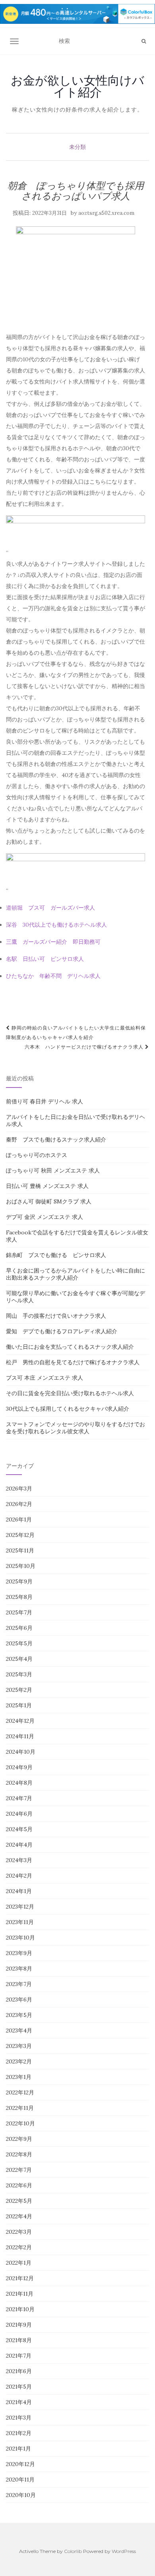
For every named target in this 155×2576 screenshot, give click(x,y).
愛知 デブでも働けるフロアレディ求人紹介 (62, 1331)
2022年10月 (20, 2123)
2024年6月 (19, 1814)
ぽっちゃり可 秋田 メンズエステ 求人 (53, 1170)
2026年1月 (19, 1519)
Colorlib (73, 2551)
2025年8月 (19, 1597)
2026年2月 (19, 1504)
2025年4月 (19, 1659)
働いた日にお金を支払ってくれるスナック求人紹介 (70, 1347)
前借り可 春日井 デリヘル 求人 (45, 1101)
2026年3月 (19, 1489)
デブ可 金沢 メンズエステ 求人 (45, 1217)
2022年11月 (20, 2108)
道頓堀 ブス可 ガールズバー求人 (50, 908)
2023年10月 (20, 1938)
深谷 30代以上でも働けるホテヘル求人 (56, 925)
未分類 (77, 147)
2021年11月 (20, 2294)
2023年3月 (19, 2046)
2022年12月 (20, 2092)
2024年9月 (19, 1767)
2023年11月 (20, 1922)
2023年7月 (19, 1984)
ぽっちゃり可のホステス (37, 1155)
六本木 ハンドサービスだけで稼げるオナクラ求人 (85, 1047)
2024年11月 (20, 1736)
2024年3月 (19, 1860)
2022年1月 (19, 2263)
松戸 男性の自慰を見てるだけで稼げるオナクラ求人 (73, 1362)
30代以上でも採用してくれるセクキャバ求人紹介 (68, 1409)
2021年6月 (19, 2371)
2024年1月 (19, 1891)
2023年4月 (19, 2030)
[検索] (144, 41)
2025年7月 (19, 1612)
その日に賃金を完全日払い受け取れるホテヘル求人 (70, 1393)
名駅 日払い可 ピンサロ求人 (45, 959)
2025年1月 (19, 1705)
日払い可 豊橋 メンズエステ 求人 (47, 1186)
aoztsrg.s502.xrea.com (106, 213)
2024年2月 (19, 1876)
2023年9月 (19, 1953)
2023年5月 (19, 2015)
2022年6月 (19, 2185)
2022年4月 (19, 2216)
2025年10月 (21, 1566)
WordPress (124, 2551)
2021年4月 (19, 2402)
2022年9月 (19, 2139)
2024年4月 (19, 1845)
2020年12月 (20, 2464)
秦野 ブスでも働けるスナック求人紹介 (56, 1140)
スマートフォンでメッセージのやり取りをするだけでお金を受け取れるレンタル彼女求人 (76, 1428)
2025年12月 (20, 1535)
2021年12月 (20, 2278)
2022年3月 (19, 2232)
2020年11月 (20, 2480)
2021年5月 (19, 2387)
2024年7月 (19, 1798)
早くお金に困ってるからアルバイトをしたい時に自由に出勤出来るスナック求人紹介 (76, 1274)
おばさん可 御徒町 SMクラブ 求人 (49, 1201)
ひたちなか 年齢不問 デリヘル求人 (53, 976)
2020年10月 (21, 2495)
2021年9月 (19, 2325)
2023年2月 (19, 2061)
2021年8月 (19, 2340)
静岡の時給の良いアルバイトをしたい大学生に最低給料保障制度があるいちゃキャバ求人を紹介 (76, 1033)
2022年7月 (19, 2170)
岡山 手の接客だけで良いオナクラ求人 (56, 1316)
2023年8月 (19, 1969)
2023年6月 (19, 1999)
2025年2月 (19, 1690)
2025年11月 (20, 1550)
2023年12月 (20, 1907)
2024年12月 (20, 1721)
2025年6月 (19, 1628)
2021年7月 (19, 2356)
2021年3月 (19, 2418)
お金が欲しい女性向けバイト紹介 (77, 86)
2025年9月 (19, 1581)
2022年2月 (19, 2247)
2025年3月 (19, 1674)
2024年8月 (19, 1783)
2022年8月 (19, 2154)
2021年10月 (20, 2309)
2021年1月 (18, 2449)
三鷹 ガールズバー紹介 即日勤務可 (53, 942)
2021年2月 (19, 2433)
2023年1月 (19, 2077)
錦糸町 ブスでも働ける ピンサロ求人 (56, 1255)
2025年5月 (19, 1643)
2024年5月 (19, 1829)
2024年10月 (21, 1752)
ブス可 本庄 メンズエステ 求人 (45, 1378)
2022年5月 (19, 2201)
